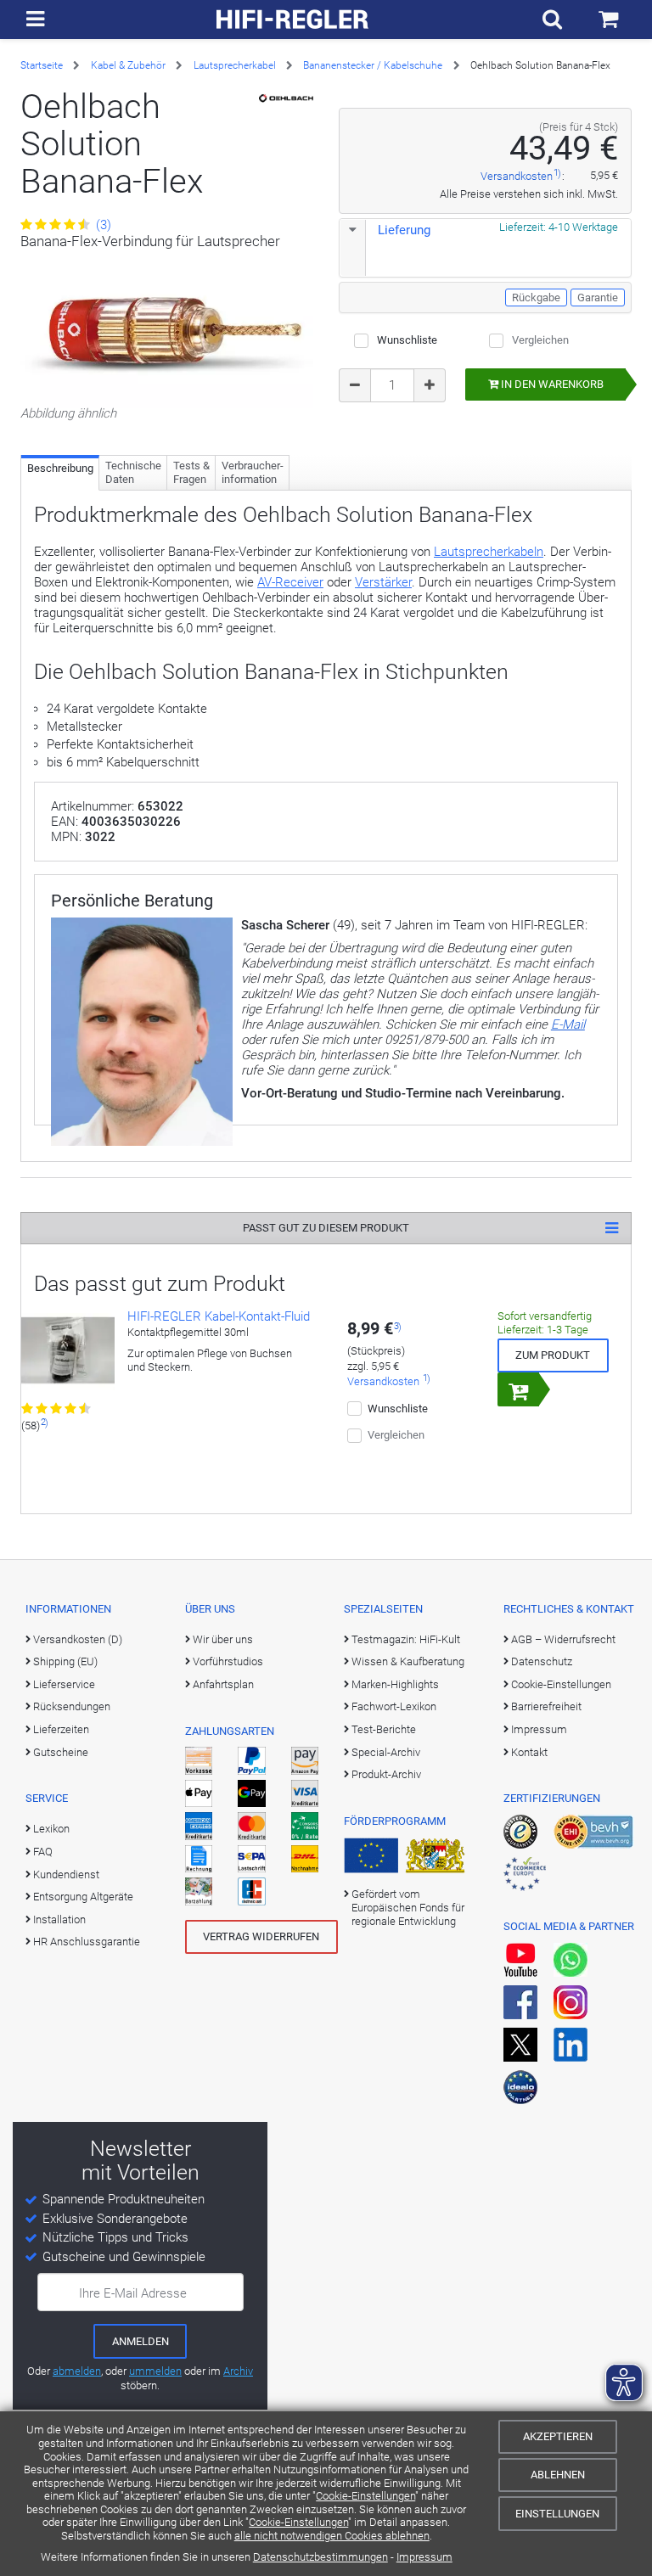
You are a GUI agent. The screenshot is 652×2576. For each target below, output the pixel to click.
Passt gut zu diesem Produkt (326, 1228)
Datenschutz (542, 1661)
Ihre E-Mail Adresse (133, 2293)
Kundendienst (66, 1874)
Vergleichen (540, 340)
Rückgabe (536, 297)
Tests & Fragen (191, 472)
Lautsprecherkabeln (489, 552)
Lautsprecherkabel (235, 65)
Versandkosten (517, 176)
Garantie (598, 297)
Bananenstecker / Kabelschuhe (373, 65)
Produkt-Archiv (386, 1774)
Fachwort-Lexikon (394, 1706)
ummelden (155, 2371)
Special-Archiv (386, 1752)
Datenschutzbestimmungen (320, 2557)
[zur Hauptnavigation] (35, 20)
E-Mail (568, 1024)
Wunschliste (407, 340)
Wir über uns (223, 1639)
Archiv (238, 2371)
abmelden (77, 2371)
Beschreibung (60, 468)
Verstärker (383, 582)
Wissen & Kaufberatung (408, 1661)
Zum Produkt (553, 1355)
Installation (59, 1919)
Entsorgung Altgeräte (83, 1897)
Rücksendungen (72, 1706)
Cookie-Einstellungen (365, 2496)
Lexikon (51, 1829)
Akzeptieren (558, 2436)
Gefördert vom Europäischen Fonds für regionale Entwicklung (408, 1908)
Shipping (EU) (65, 1661)
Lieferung (404, 230)
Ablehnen (558, 2475)
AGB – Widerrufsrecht (563, 1639)
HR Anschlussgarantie (87, 1942)
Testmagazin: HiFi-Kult (406, 1639)
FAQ (43, 1852)
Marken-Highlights (395, 1684)
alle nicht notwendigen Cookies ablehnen (332, 2536)
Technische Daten (133, 472)
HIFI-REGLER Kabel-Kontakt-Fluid (219, 1316)
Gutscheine (61, 1752)
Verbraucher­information (253, 472)
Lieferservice (64, 1684)
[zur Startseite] (293, 20)
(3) (102, 225)
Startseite (42, 65)
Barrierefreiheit (546, 1706)
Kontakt (529, 1752)
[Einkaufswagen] (608, 20)
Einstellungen (557, 2514)
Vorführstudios (228, 1661)
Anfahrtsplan (223, 1684)
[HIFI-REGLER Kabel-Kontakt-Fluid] (68, 1355)
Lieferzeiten (61, 1729)
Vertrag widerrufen (261, 1936)
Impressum (424, 2557)
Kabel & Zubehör (128, 65)
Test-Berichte (384, 1729)
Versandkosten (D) (78, 1639)
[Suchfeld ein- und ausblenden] (552, 20)
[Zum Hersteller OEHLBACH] (286, 98)
